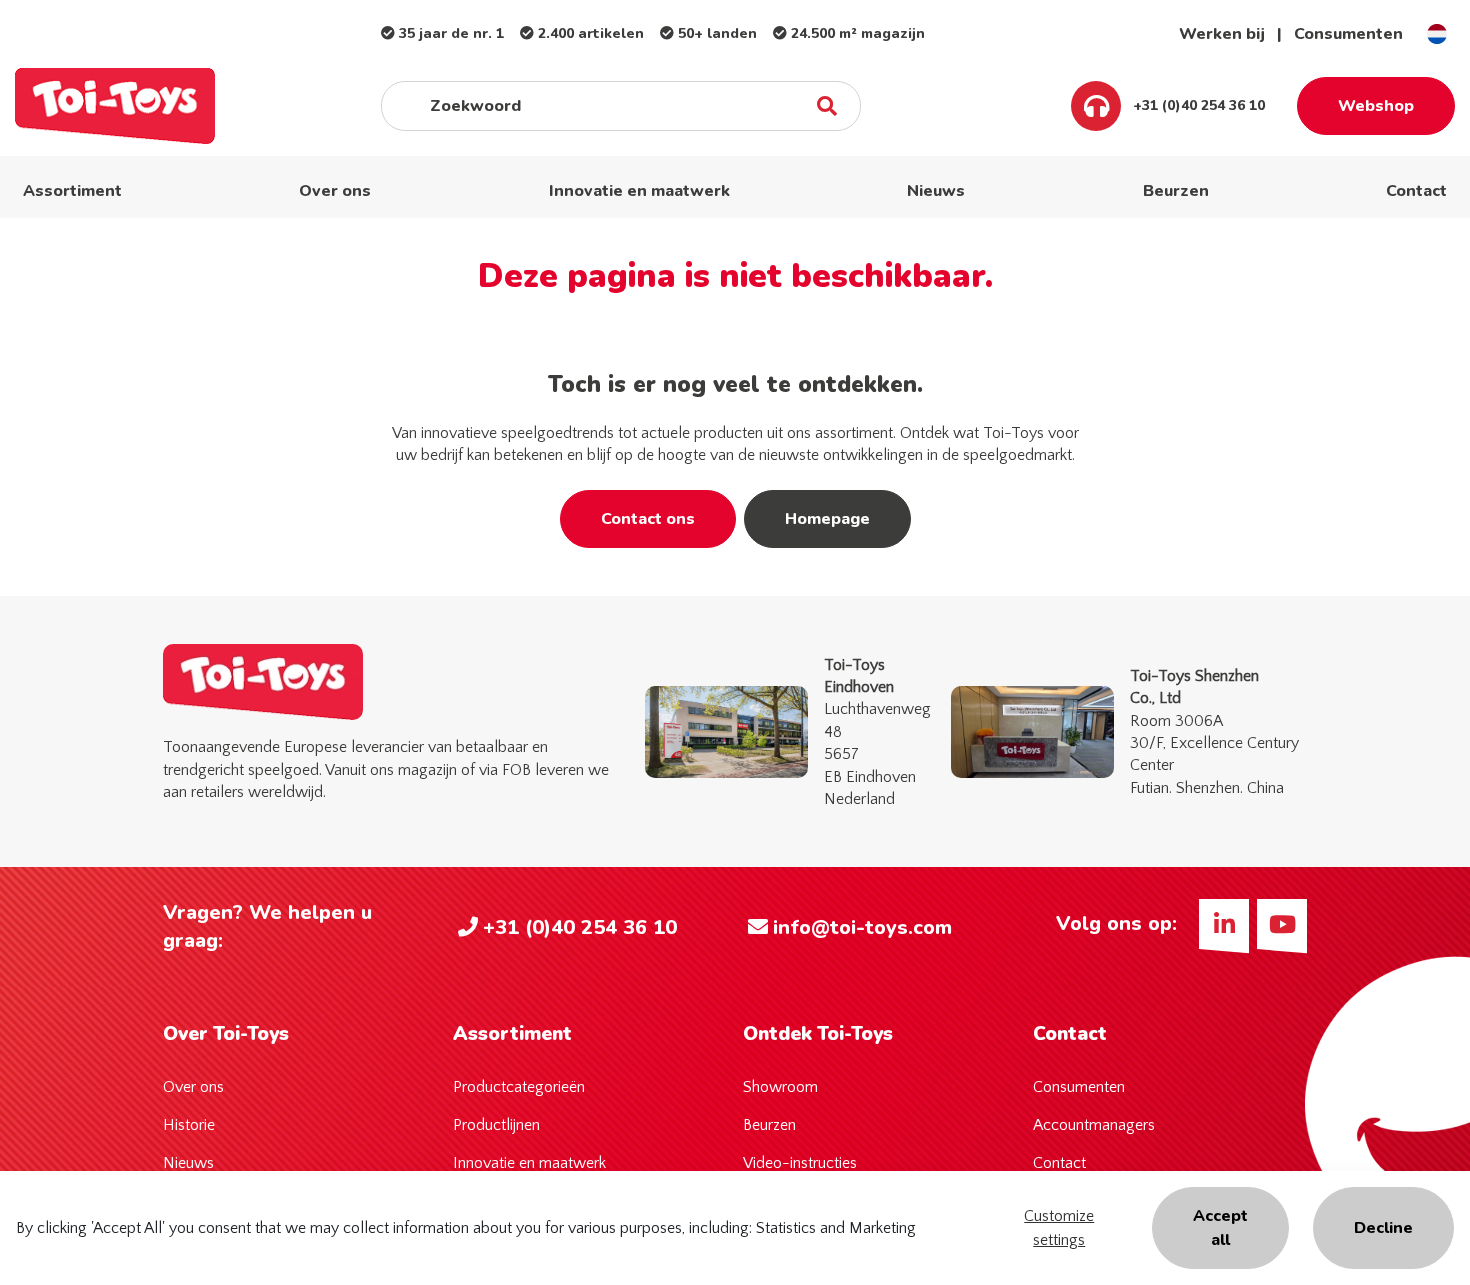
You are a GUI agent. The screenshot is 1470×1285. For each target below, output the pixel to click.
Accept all (1220, 1228)
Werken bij (1222, 34)
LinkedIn (1224, 924)
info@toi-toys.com (862, 927)
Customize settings (1059, 1228)
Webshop (1376, 106)
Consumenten (1348, 34)
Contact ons (648, 519)
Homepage (827, 519)
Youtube (1282, 924)
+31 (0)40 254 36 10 (1197, 105)
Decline (1383, 1228)
